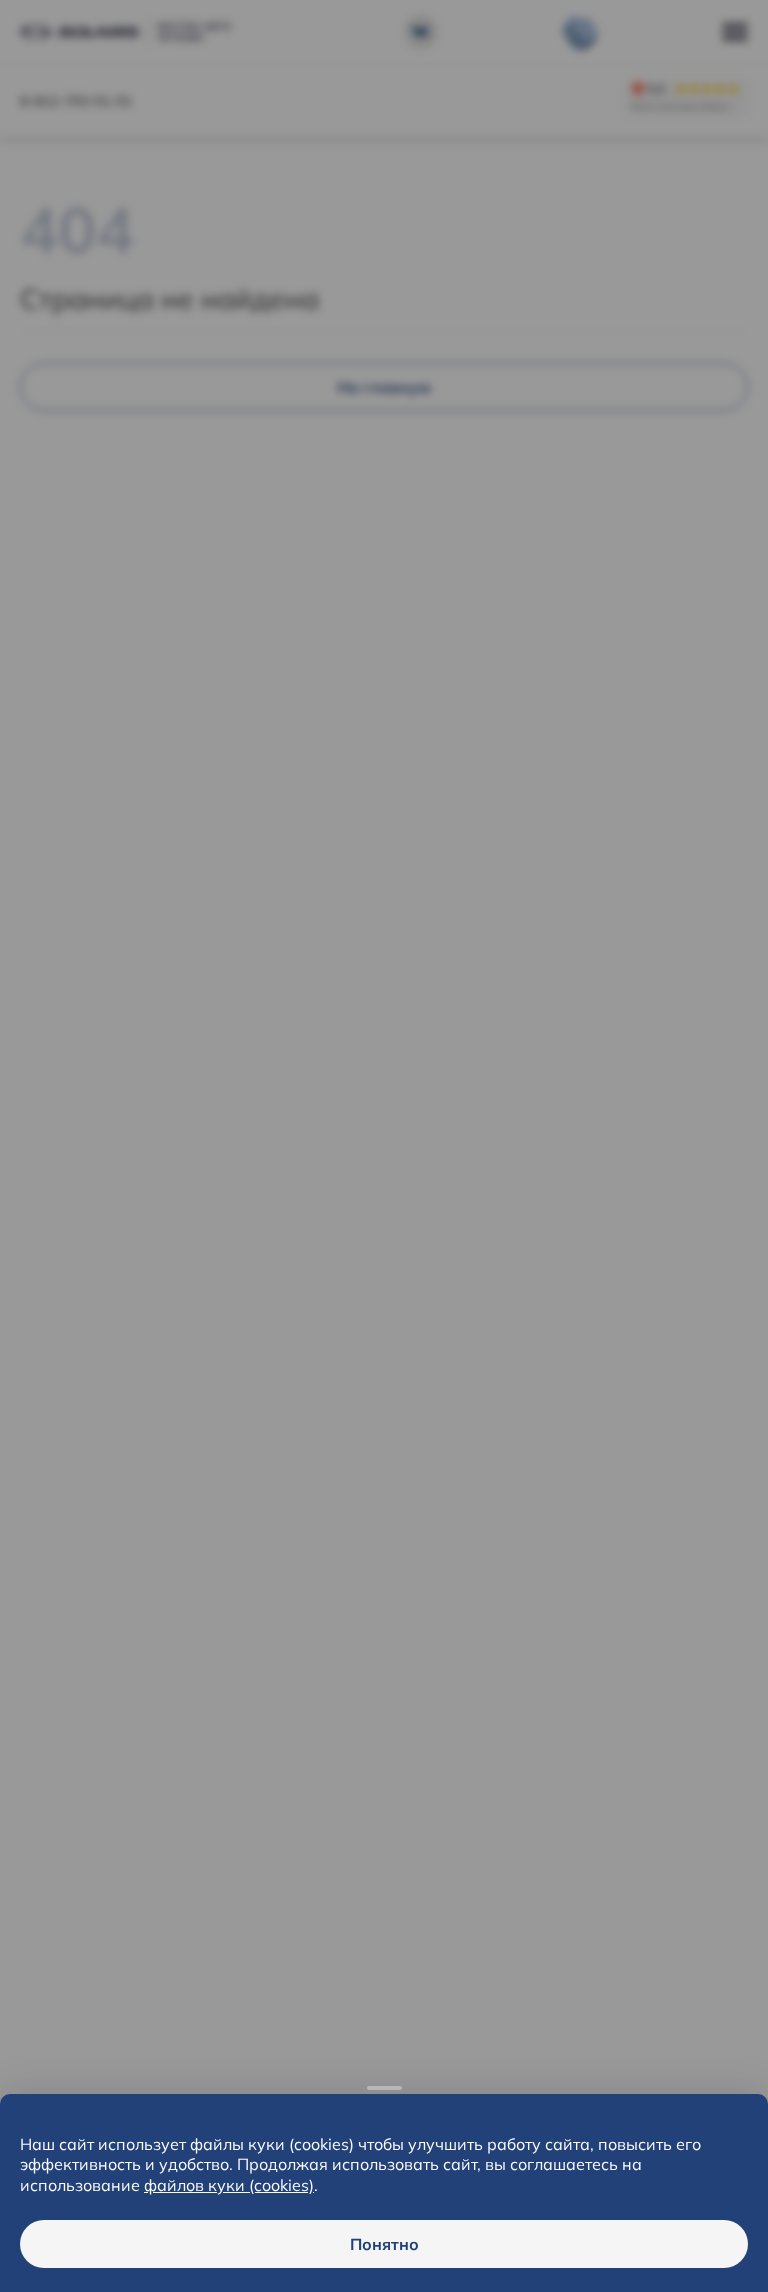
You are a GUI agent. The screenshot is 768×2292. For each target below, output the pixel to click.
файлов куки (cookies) (229, 2185)
